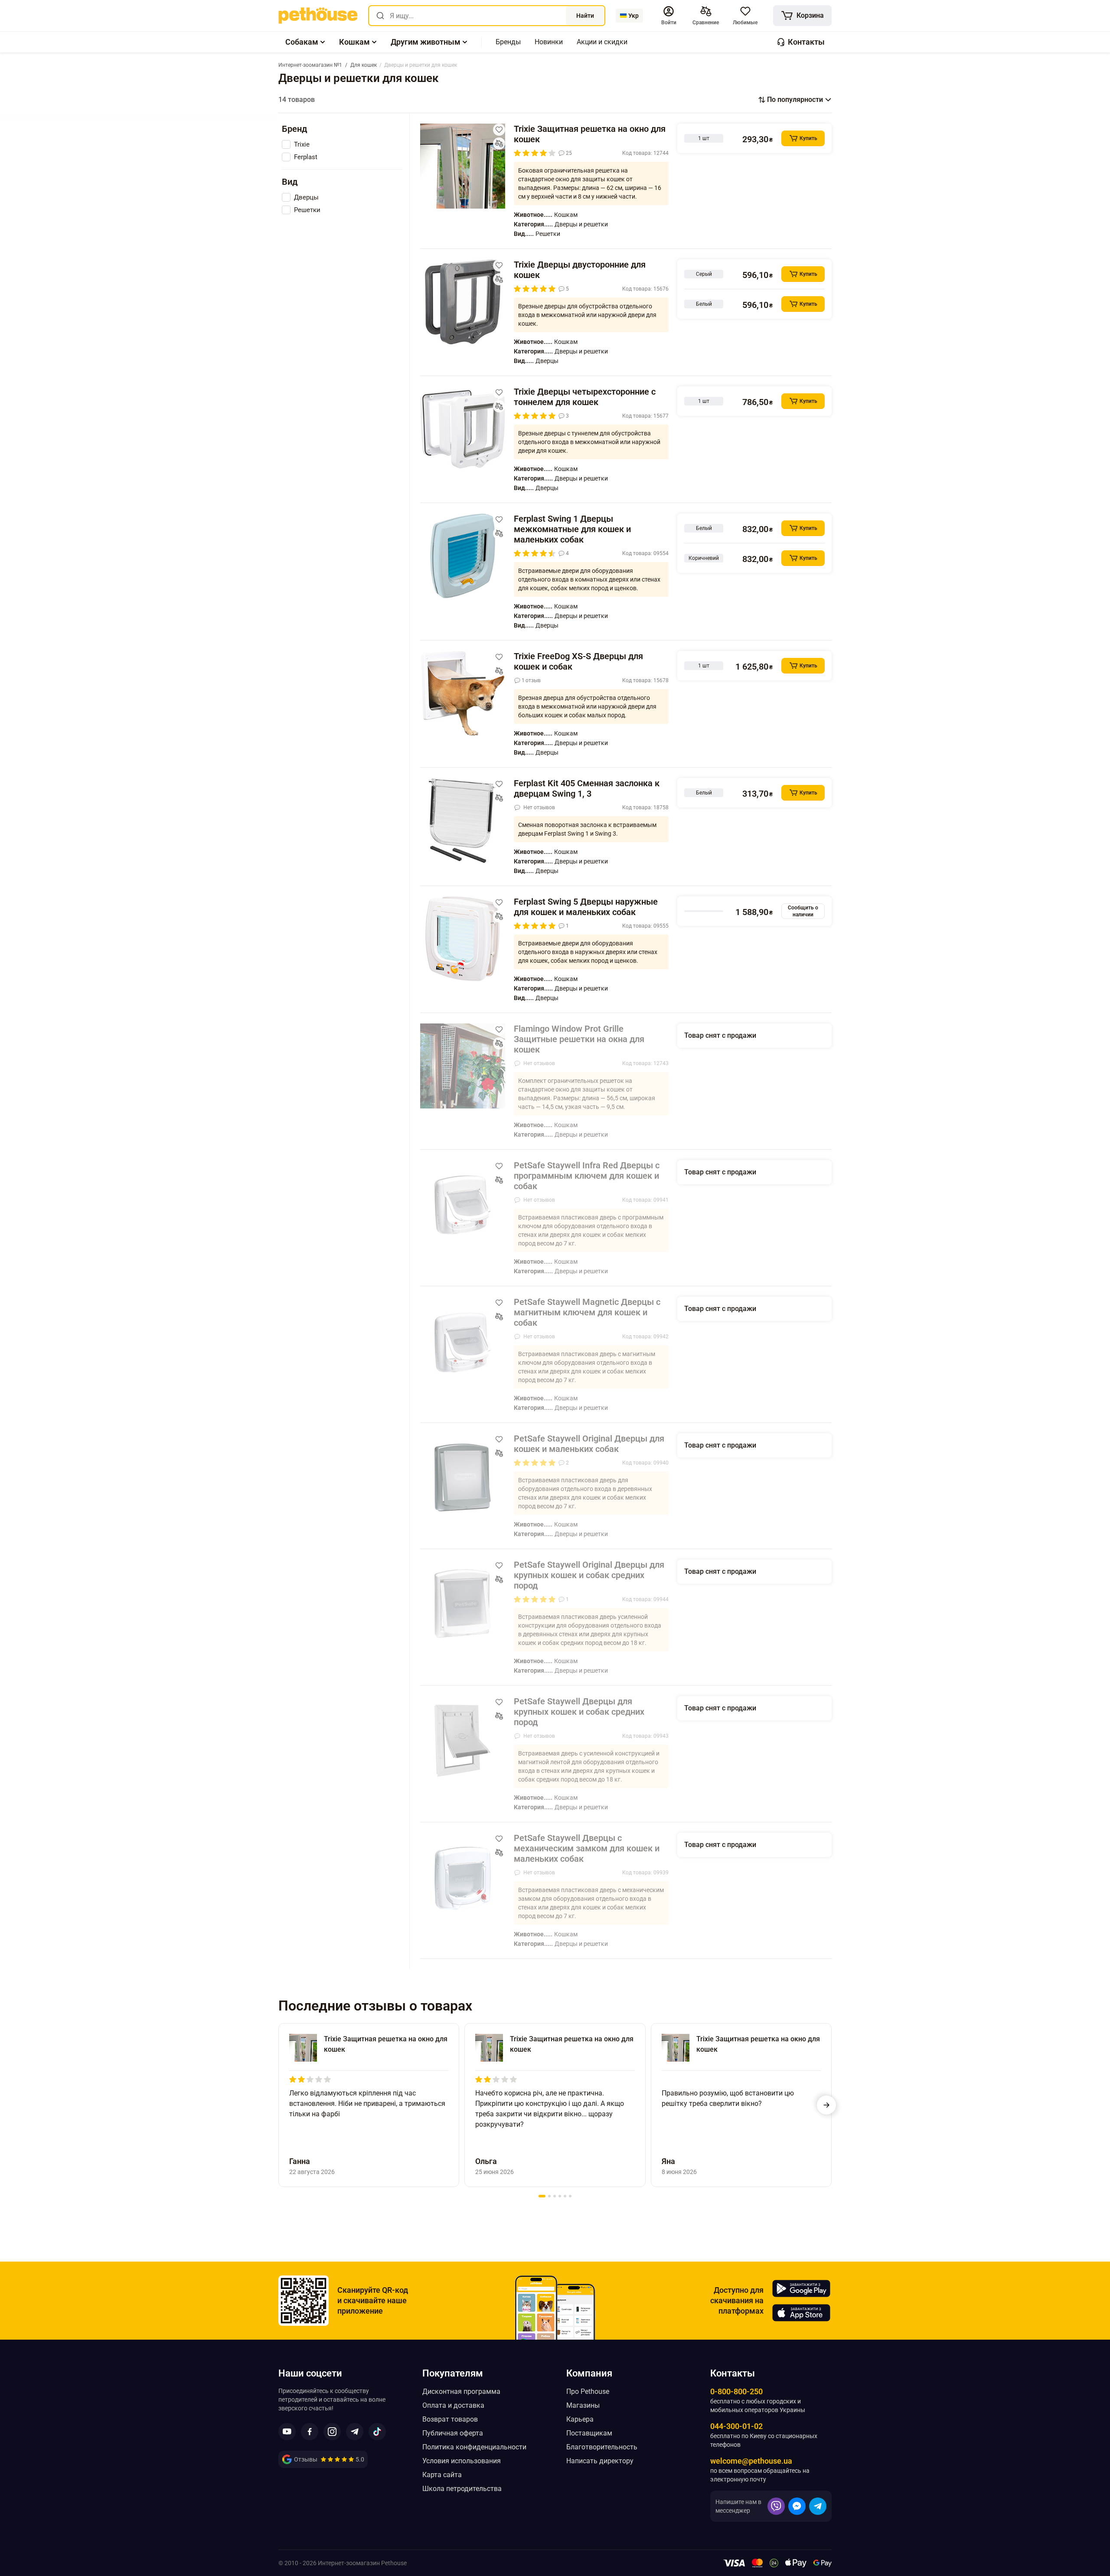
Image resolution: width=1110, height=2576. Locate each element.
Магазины (583, 2405)
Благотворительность (602, 2447)
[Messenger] (797, 2506)
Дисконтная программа (461, 2391)
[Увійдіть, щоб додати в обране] (499, 130)
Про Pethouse (588, 2391)
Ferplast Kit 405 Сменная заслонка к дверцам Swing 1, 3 (587, 788)
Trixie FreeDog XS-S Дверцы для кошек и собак (578, 661)
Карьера (580, 2419)
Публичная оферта (453, 2433)
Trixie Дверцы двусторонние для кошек (580, 270)
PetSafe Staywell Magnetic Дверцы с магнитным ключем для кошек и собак (587, 1312)
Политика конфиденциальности (474, 2447)
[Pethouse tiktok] (377, 2432)
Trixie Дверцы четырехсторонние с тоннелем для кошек (585, 397)
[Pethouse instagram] (332, 2432)
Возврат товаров (450, 2419)
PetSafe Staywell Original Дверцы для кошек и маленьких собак (589, 1444)
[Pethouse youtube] (287, 2432)
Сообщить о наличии (803, 911)
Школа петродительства (462, 2489)
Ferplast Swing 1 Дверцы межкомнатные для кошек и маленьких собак (572, 529)
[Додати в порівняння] (499, 144)
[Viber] (776, 2506)
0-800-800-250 (736, 2391)
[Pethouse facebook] (310, 2432)
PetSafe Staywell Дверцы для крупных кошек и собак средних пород (579, 1712)
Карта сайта (442, 2475)
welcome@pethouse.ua (751, 2461)
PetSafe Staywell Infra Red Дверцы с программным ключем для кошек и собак (587, 1176)
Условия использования (462, 2461)
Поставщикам (589, 2433)
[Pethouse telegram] (355, 2432)
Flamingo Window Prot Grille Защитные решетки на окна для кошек (579, 1039)
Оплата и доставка (453, 2405)
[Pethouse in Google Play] (801, 2288)
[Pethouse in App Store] (801, 2313)
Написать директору (600, 2461)
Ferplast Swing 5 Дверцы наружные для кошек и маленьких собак (586, 907)
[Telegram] (818, 2506)
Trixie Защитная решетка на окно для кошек (590, 134)
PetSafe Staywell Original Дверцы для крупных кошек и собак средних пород (589, 1575)
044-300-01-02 (736, 2426)
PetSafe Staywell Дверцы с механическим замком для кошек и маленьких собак (587, 1848)
